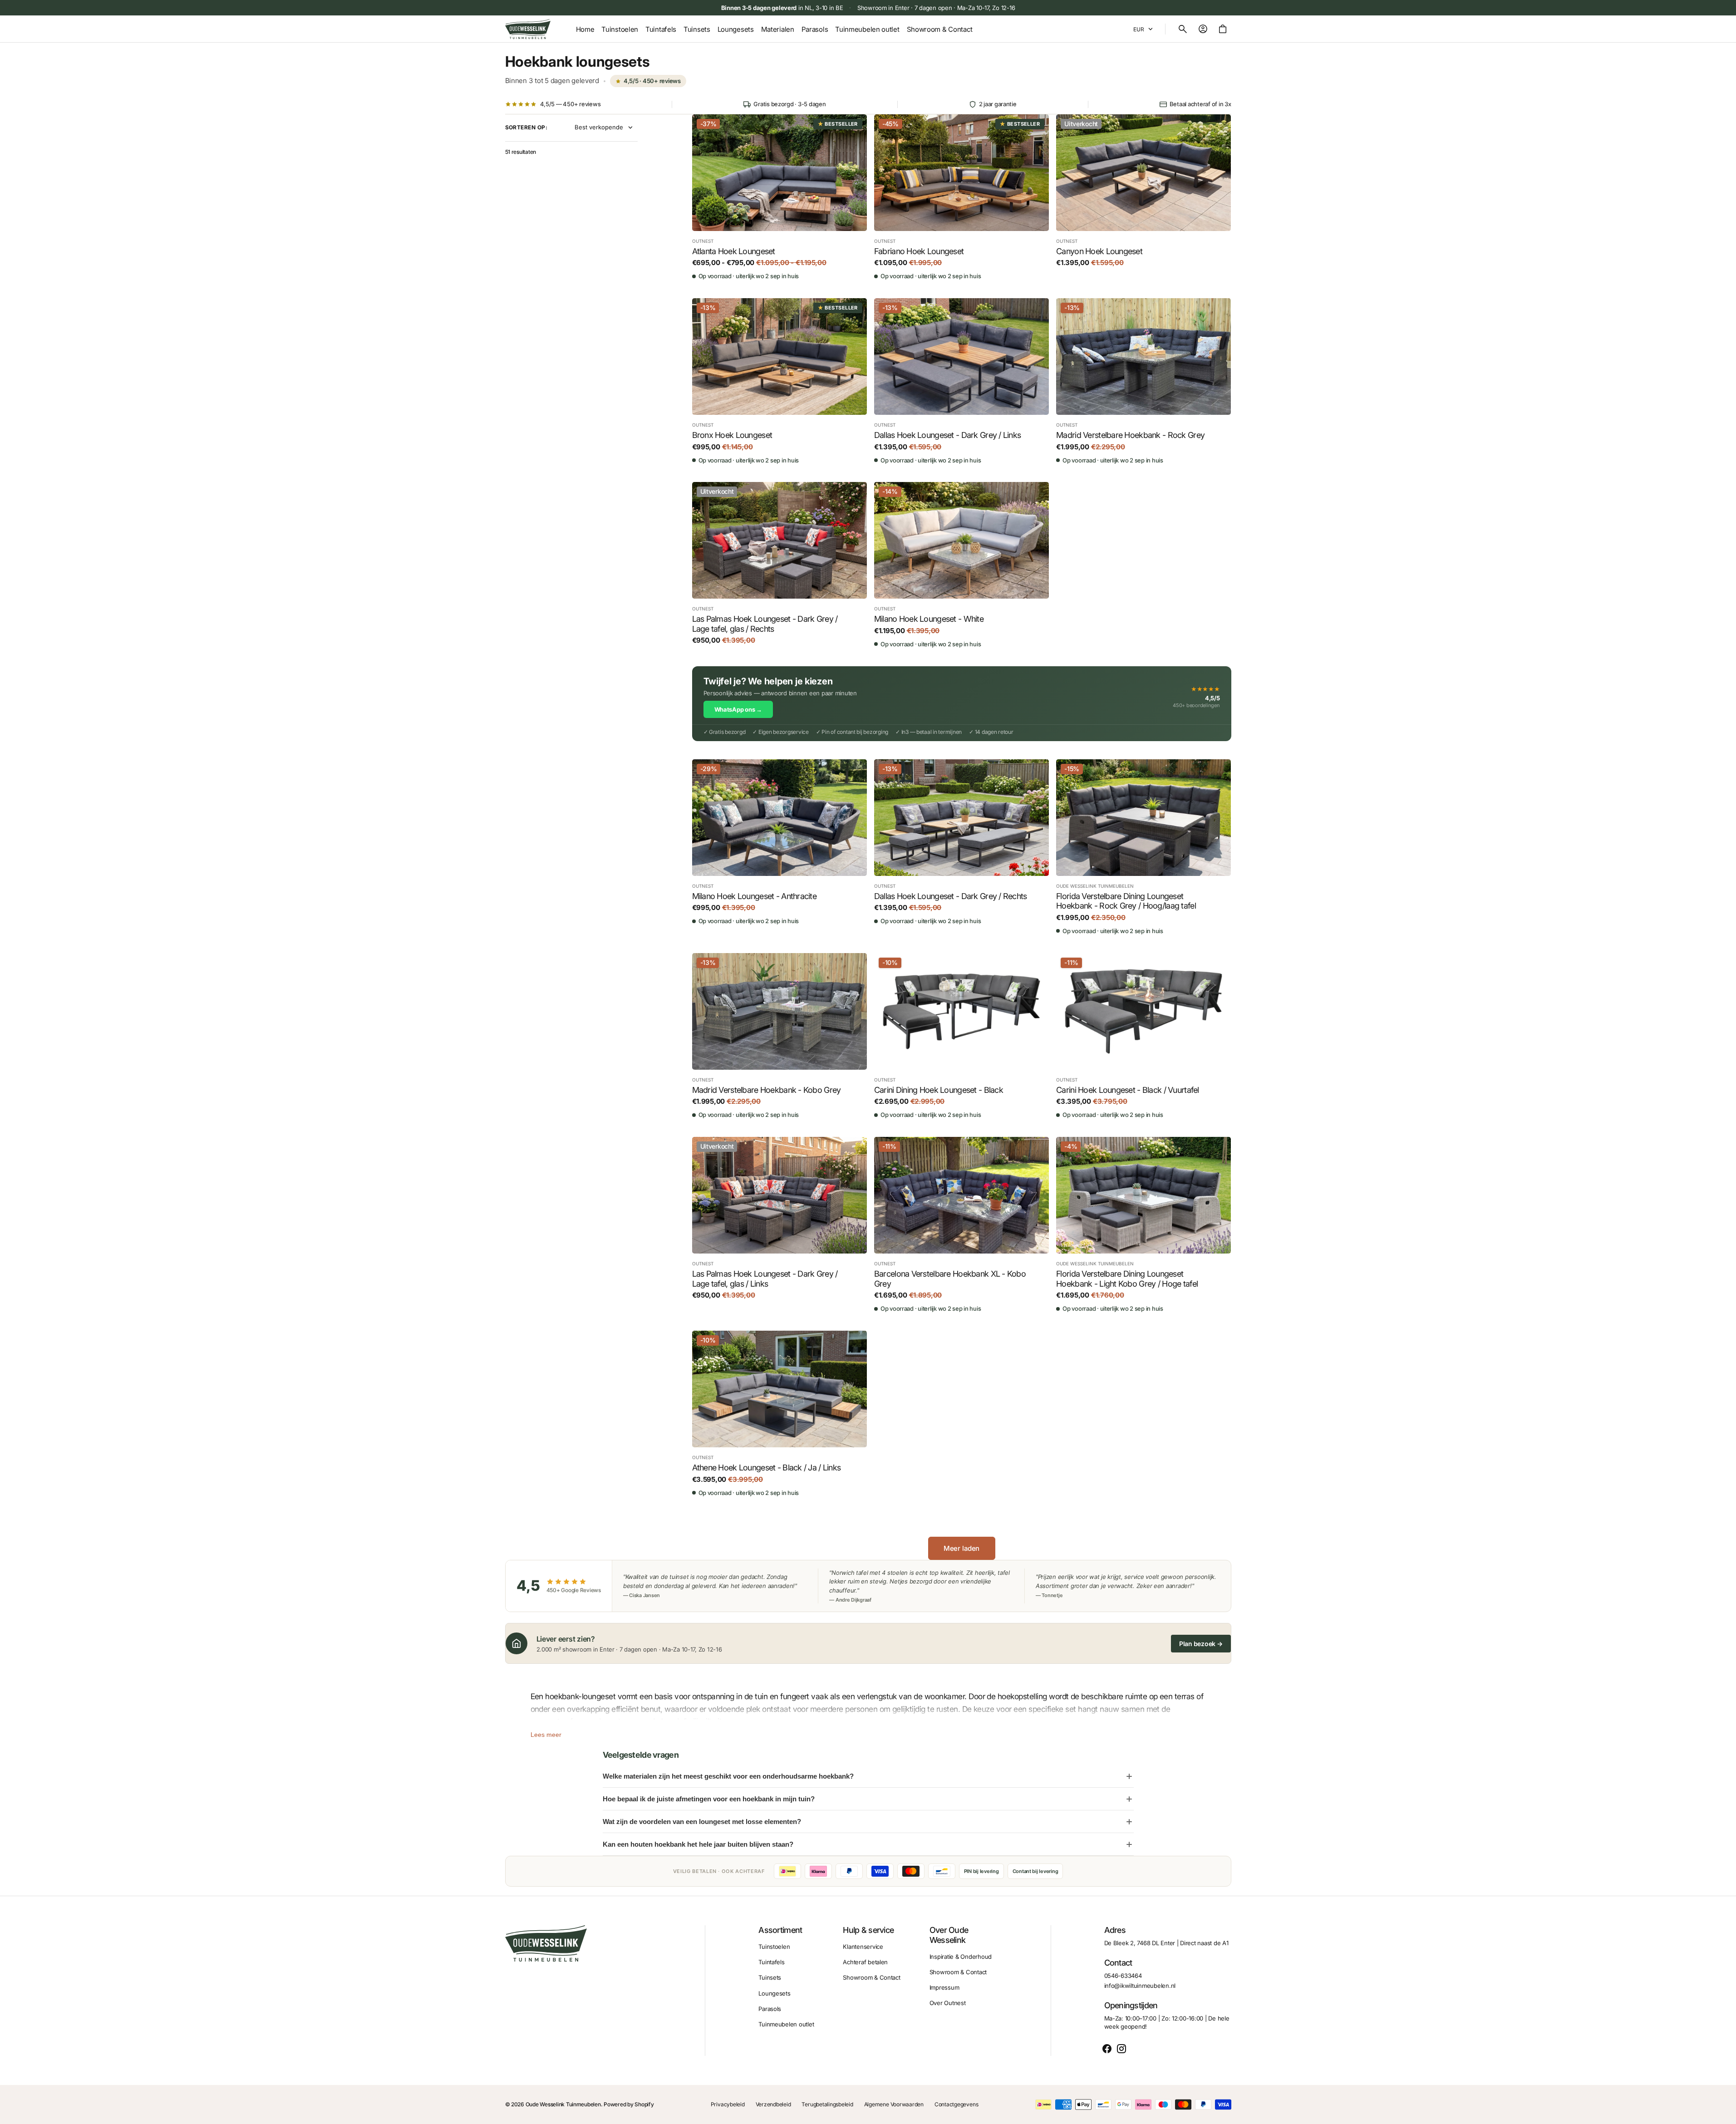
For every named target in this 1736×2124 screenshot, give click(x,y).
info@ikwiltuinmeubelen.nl (1140, 1986)
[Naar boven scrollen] (1725, 2113)
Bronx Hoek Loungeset (732, 435)
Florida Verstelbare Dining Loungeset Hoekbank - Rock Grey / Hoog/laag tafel (1126, 901)
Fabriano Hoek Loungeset (919, 251)
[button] (1183, 29)
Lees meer (546, 1735)
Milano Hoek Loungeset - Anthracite (755, 896)
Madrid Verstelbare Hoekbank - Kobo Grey (767, 1090)
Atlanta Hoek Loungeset (734, 251)
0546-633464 (1123, 1976)
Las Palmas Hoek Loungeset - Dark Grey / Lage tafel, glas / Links (765, 1279)
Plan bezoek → (1201, 1644)
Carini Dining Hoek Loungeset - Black (939, 1090)
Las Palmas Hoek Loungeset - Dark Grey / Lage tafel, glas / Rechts (765, 624)
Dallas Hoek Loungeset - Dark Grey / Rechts (951, 896)
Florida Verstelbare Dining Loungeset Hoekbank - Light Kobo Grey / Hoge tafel (1127, 1279)
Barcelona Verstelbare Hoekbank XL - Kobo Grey (950, 1279)
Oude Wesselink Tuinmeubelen (563, 2104)
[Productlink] (779, 197)
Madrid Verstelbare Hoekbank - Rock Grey (1130, 435)
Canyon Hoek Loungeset (1099, 251)
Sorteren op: (526, 128)
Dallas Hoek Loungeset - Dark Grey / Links (947, 435)
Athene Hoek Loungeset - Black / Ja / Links (767, 1468)
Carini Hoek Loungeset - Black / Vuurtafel (1127, 1090)
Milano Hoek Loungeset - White (929, 619)
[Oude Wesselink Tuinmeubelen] (528, 29)
